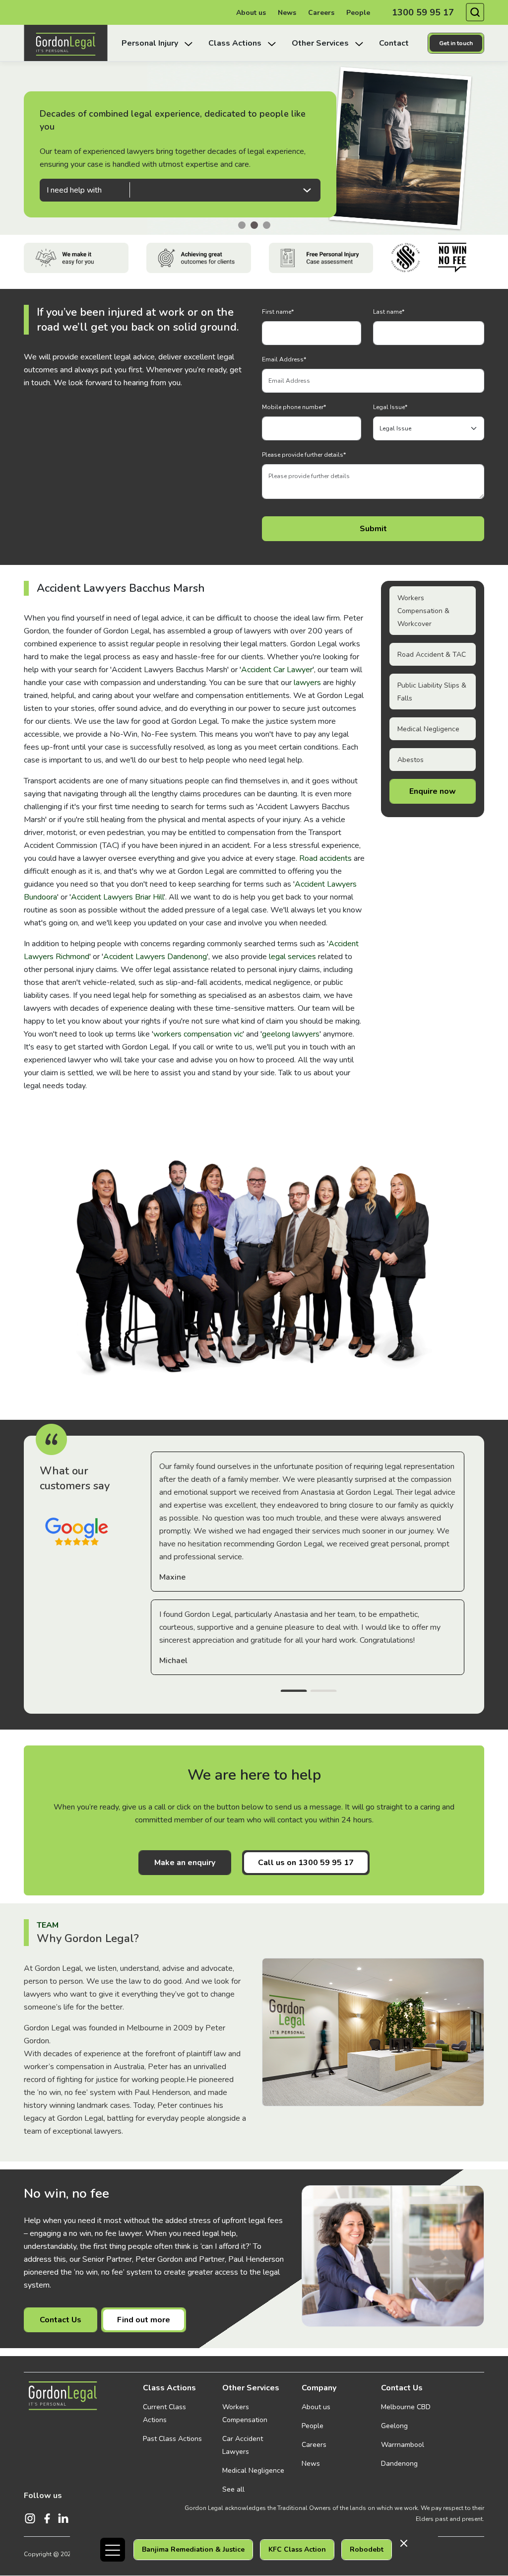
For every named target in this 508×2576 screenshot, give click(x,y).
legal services (292, 957)
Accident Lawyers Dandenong (155, 957)
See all (233, 2489)
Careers (321, 13)
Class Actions (169, 2388)
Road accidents (325, 858)
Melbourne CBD (406, 2407)
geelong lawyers (291, 1034)
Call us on (306, 1863)
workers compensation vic (198, 1034)
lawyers (307, 683)
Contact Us (61, 2320)
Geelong (394, 2426)
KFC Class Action (297, 2549)
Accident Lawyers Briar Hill (117, 897)
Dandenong (399, 2464)
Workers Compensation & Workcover (423, 611)
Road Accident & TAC (432, 655)
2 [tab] (323, 1692)
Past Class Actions (172, 2439)
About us (251, 13)
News (287, 13)
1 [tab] (294, 1692)
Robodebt (367, 2549)
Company (319, 2388)
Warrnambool (403, 2445)
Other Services (251, 2388)
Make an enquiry (185, 1863)
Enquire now (433, 791)
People (358, 13)
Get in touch (456, 43)
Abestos (411, 760)
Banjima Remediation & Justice (193, 2549)
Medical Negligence (428, 729)
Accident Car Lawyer (277, 670)
